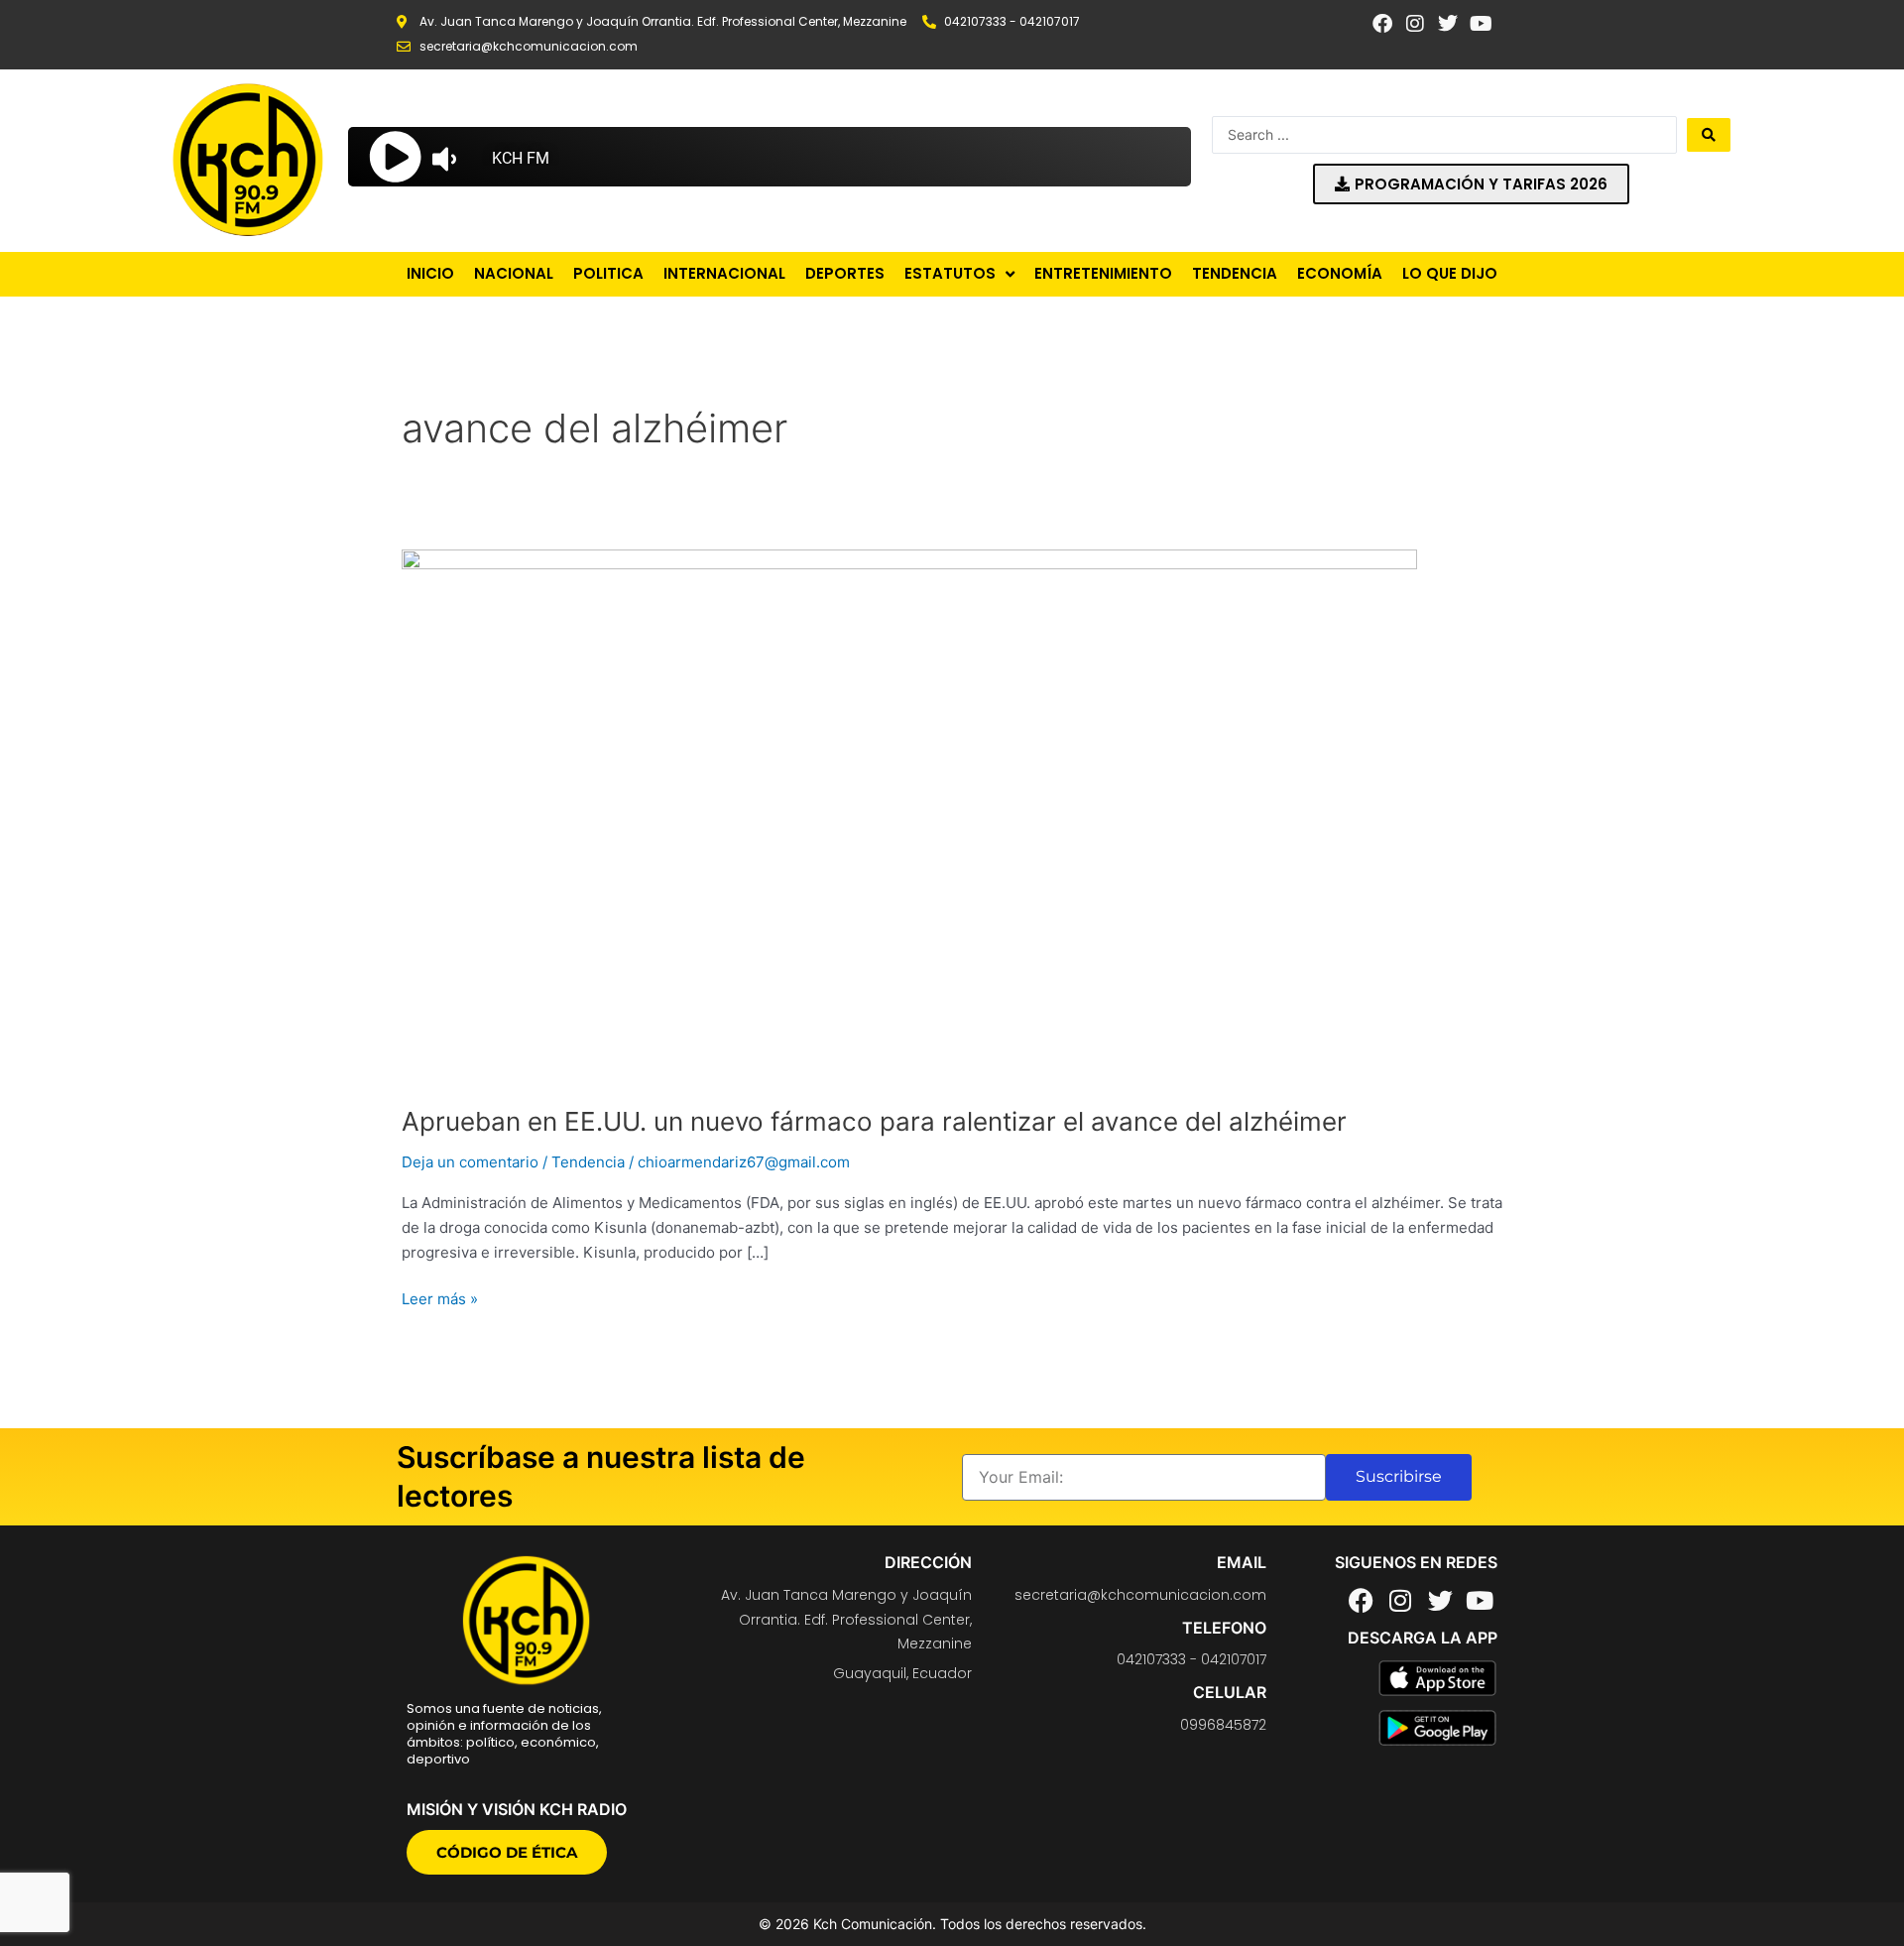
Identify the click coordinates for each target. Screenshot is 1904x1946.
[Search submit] (1709, 135)
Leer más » (440, 1298)
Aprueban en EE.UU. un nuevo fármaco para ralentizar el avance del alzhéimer (874, 1121)
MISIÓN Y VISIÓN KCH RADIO (517, 1809)
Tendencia (588, 1162)
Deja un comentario (470, 1162)
